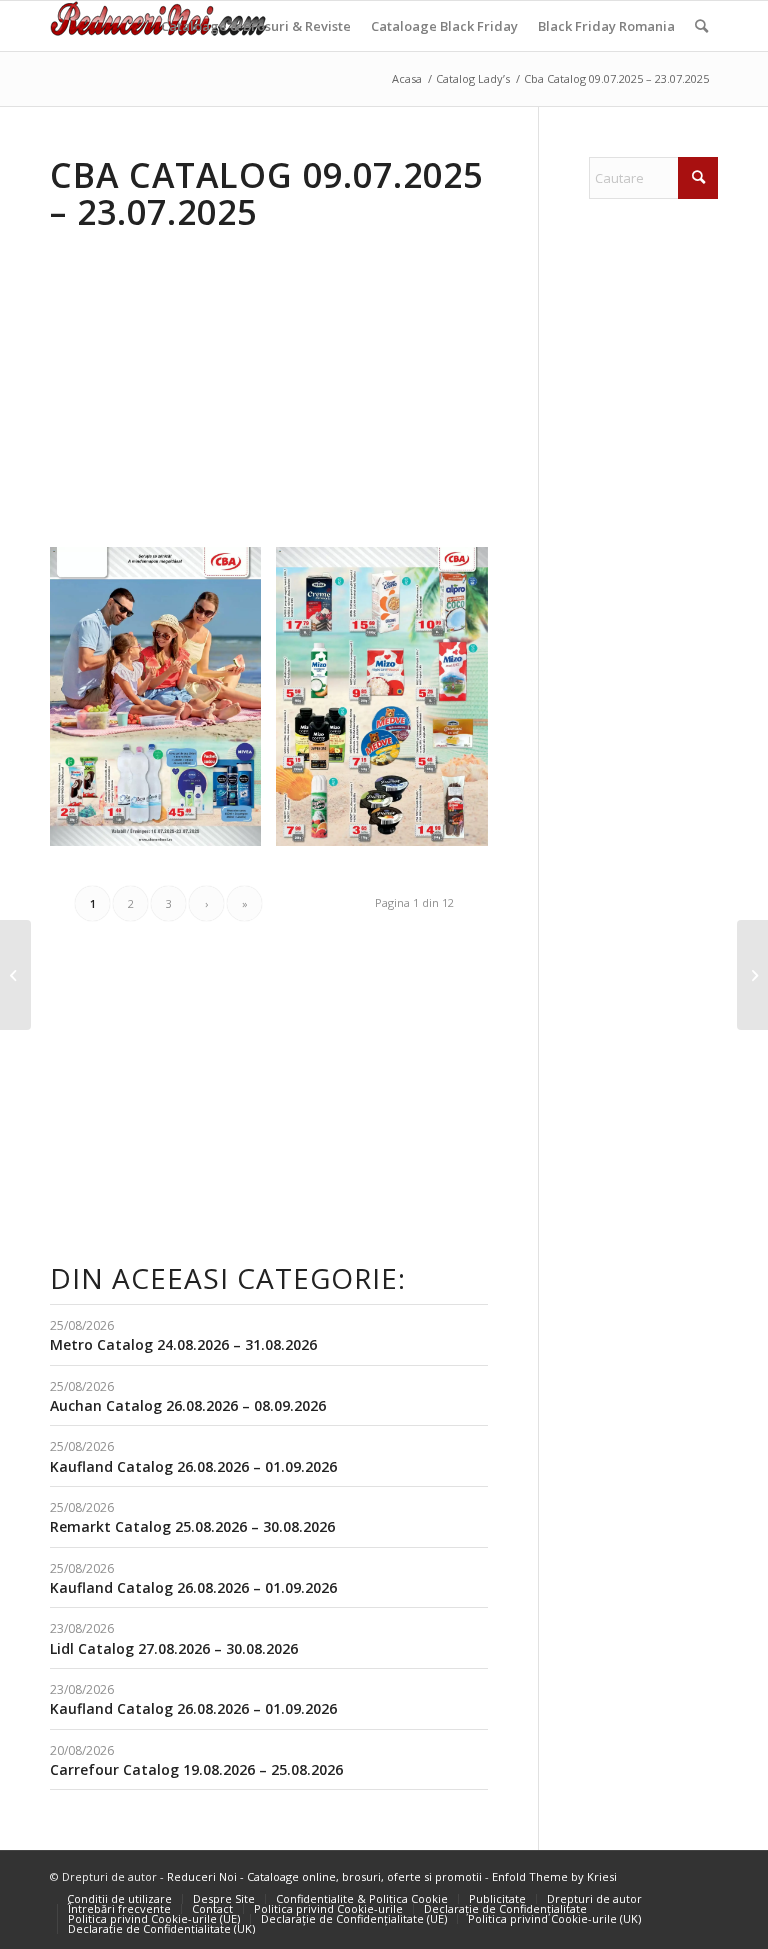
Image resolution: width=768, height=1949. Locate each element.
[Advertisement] (218, 386)
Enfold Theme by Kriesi (554, 1876)
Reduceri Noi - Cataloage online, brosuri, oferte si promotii (324, 1876)
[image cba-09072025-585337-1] (389, 704)
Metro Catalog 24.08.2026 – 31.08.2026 (183, 1344)
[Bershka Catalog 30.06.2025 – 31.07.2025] (15, 975)
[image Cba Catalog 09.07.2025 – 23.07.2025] (163, 704)
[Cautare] (701, 26)
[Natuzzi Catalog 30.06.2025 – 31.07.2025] (752, 975)
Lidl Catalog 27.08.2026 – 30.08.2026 (174, 1648)
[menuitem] (256, 26)
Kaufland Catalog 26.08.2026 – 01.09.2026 (193, 1466)
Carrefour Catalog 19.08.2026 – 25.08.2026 (196, 1769)
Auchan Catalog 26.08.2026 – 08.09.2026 (188, 1405)
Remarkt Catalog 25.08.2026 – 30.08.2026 (192, 1526)
